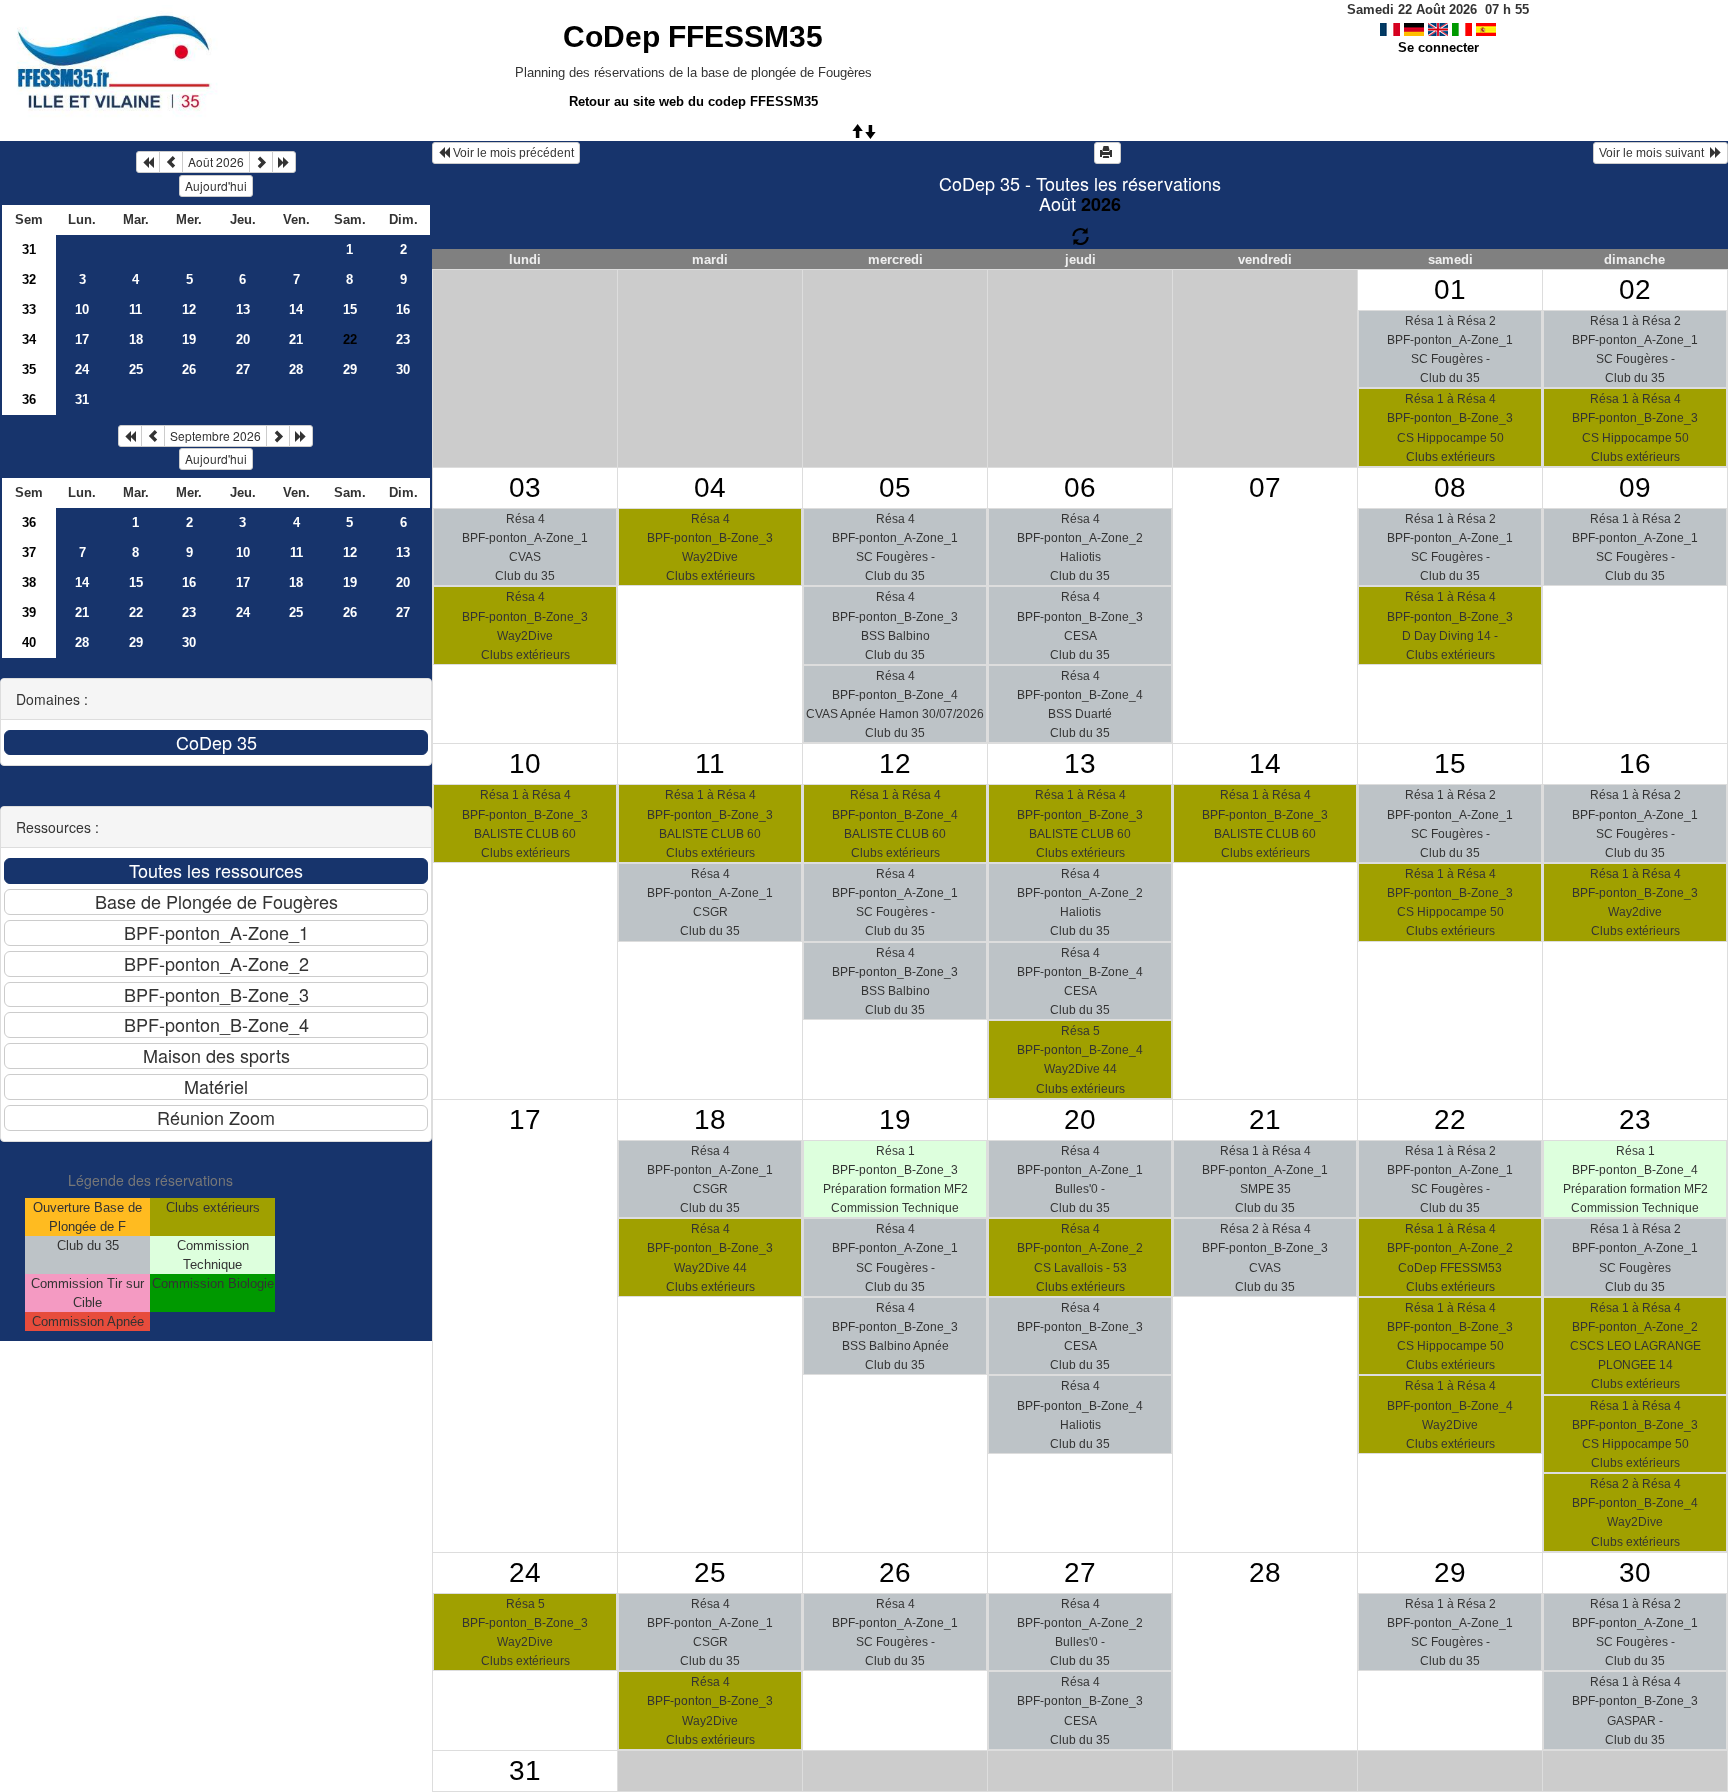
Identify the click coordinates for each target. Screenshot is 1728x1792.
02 (1635, 289)
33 (29, 309)
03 (525, 487)
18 (136, 339)
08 (1450, 487)
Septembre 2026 (215, 435)
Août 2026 (216, 161)
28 (296, 369)
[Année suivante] (284, 162)
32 (29, 279)
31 (29, 249)
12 (189, 309)
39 (29, 612)
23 (403, 339)
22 (136, 612)
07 (1265, 487)
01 (1450, 289)
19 (189, 339)
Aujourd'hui (216, 185)
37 (29, 552)
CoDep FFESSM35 (693, 36)
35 (29, 369)
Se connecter (1438, 47)
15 (350, 309)
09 (1635, 487)
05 (895, 487)
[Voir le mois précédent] (171, 162)
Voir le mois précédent (512, 153)
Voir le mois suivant (1654, 153)
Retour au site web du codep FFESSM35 (693, 101)
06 (1080, 487)
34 (29, 339)
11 (135, 309)
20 (243, 339)
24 (82, 369)
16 (403, 309)
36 (29, 399)
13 (243, 309)
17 (82, 339)
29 (350, 369)
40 (29, 642)
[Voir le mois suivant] (261, 162)
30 (403, 369)
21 (296, 339)
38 (29, 582)
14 (296, 309)
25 (136, 369)
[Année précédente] (148, 162)
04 (710, 487)
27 (243, 369)
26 (189, 369)
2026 (1101, 204)
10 (82, 309)
